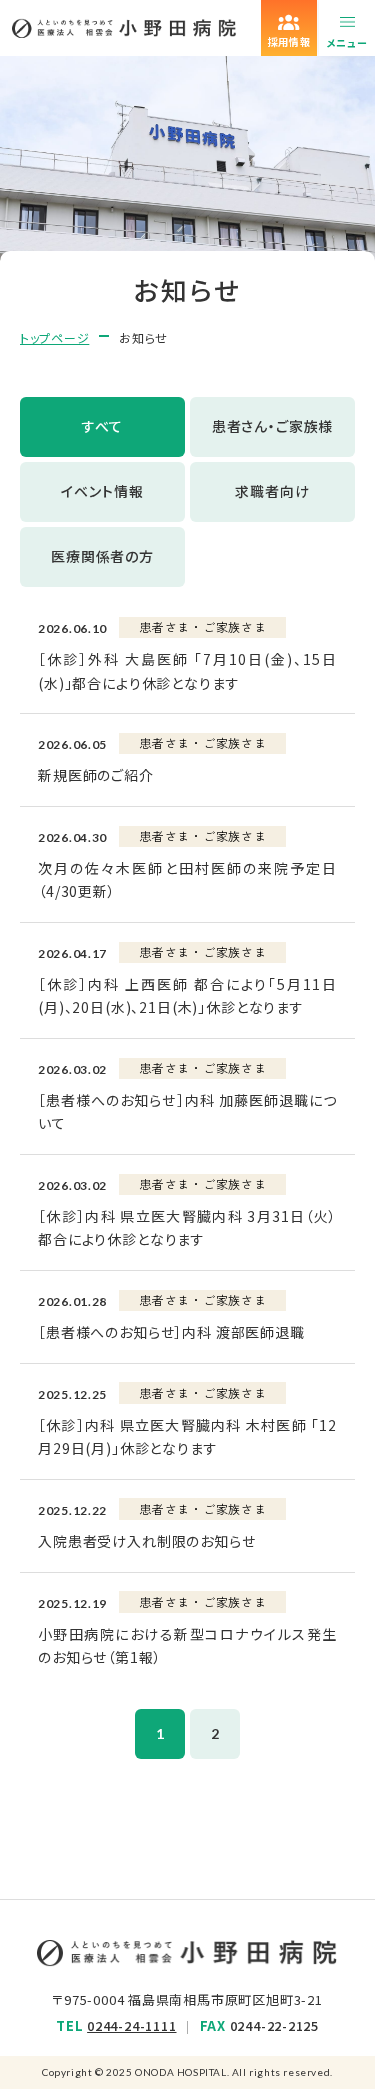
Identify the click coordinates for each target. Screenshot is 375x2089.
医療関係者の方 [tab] (102, 556)
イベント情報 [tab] (102, 491)
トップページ (54, 337)
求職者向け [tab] (272, 491)
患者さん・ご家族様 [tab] (273, 426)
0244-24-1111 (131, 2025)
